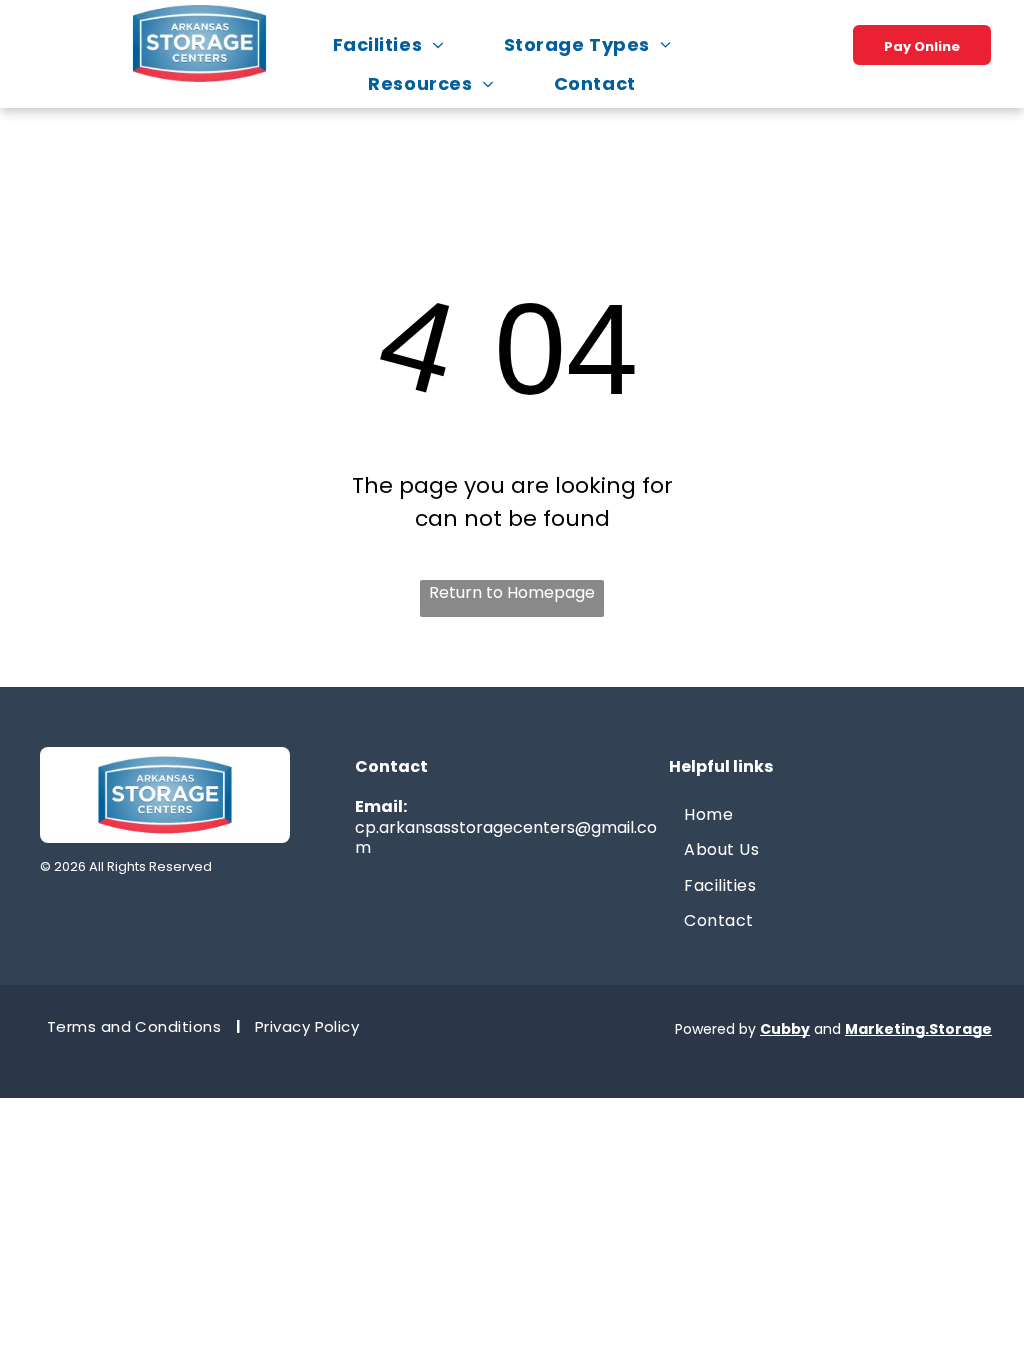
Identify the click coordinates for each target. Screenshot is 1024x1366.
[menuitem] (398, 44)
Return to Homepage (512, 592)
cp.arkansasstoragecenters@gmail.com (506, 838)
